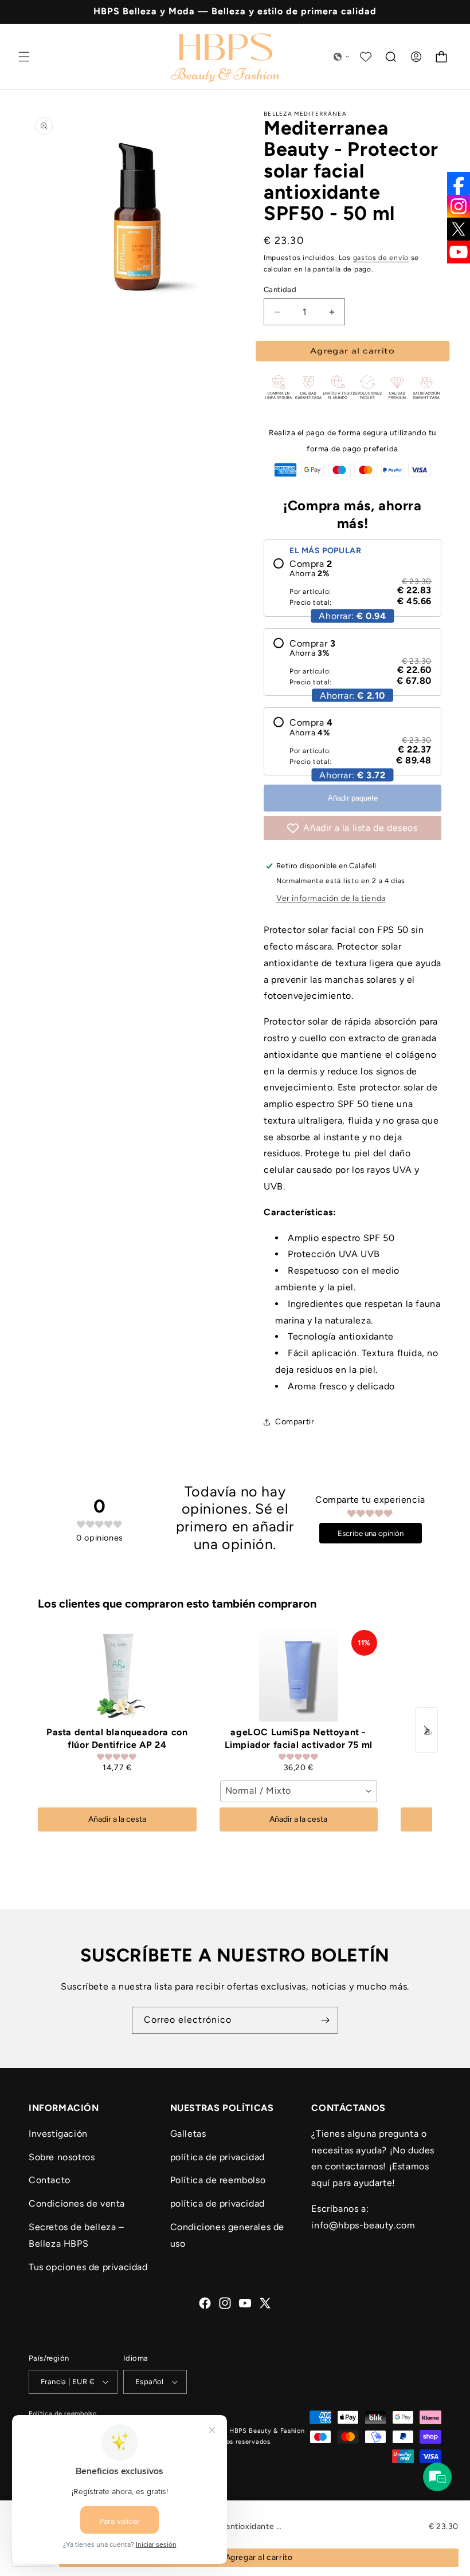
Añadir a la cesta (117, 1819)
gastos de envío (381, 258)
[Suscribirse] (325, 2020)
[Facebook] (459, 183)
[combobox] (299, 1791)
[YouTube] (459, 252)
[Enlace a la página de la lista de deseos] (366, 57)
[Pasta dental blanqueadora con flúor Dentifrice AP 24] (117, 1676)
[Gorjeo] (459, 229)
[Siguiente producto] (426, 1730)
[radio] (352, 583)
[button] (24, 57)
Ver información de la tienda (331, 898)
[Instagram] (459, 206)
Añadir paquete (353, 798)
